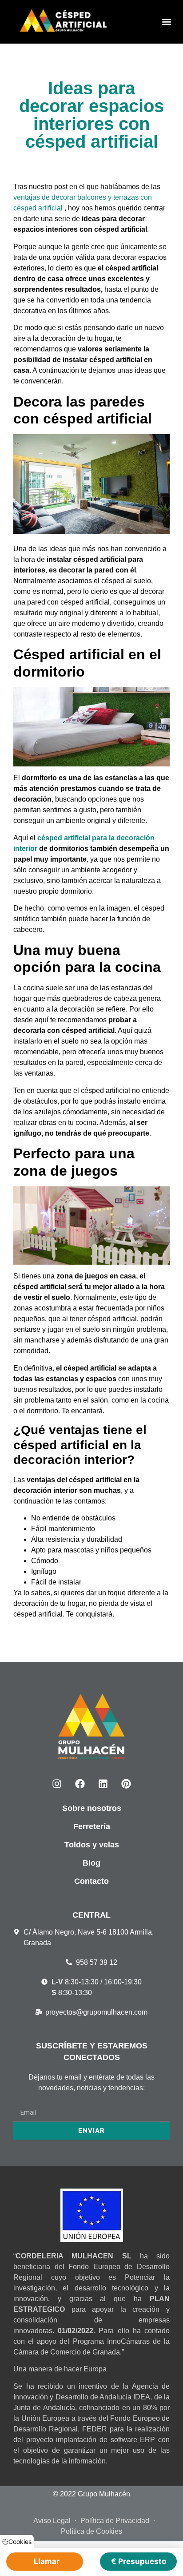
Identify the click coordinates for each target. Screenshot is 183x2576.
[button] (167, 22)
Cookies (20, 2542)
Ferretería (92, 1826)
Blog (91, 1863)
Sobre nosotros (92, 1808)
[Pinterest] (126, 1784)
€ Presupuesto (139, 2561)
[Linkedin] (103, 1784)
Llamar (47, 2561)
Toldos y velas (92, 1845)
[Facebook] (80, 1784)
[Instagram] (57, 1784)
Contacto (91, 1881)
